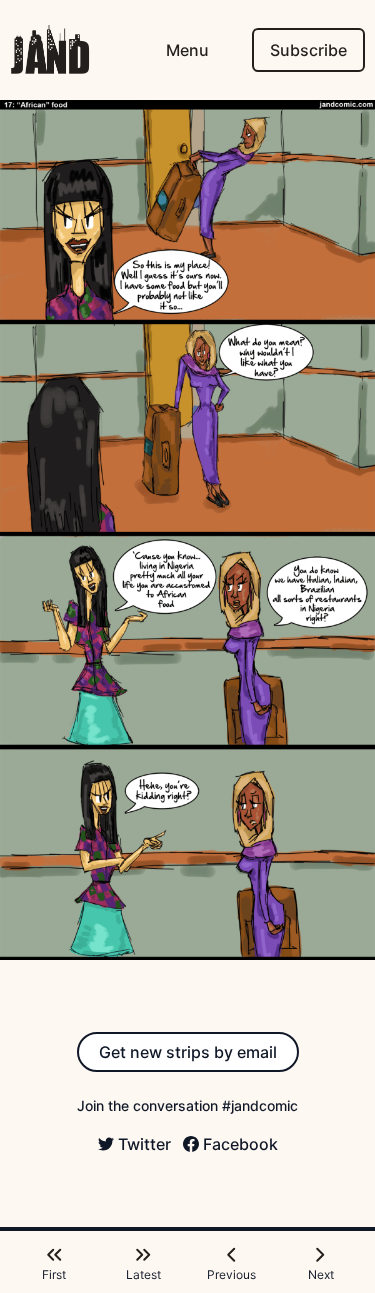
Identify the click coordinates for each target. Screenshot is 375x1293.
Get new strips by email (188, 1052)
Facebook (240, 1144)
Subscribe (308, 50)
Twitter (144, 1144)
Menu (187, 50)
